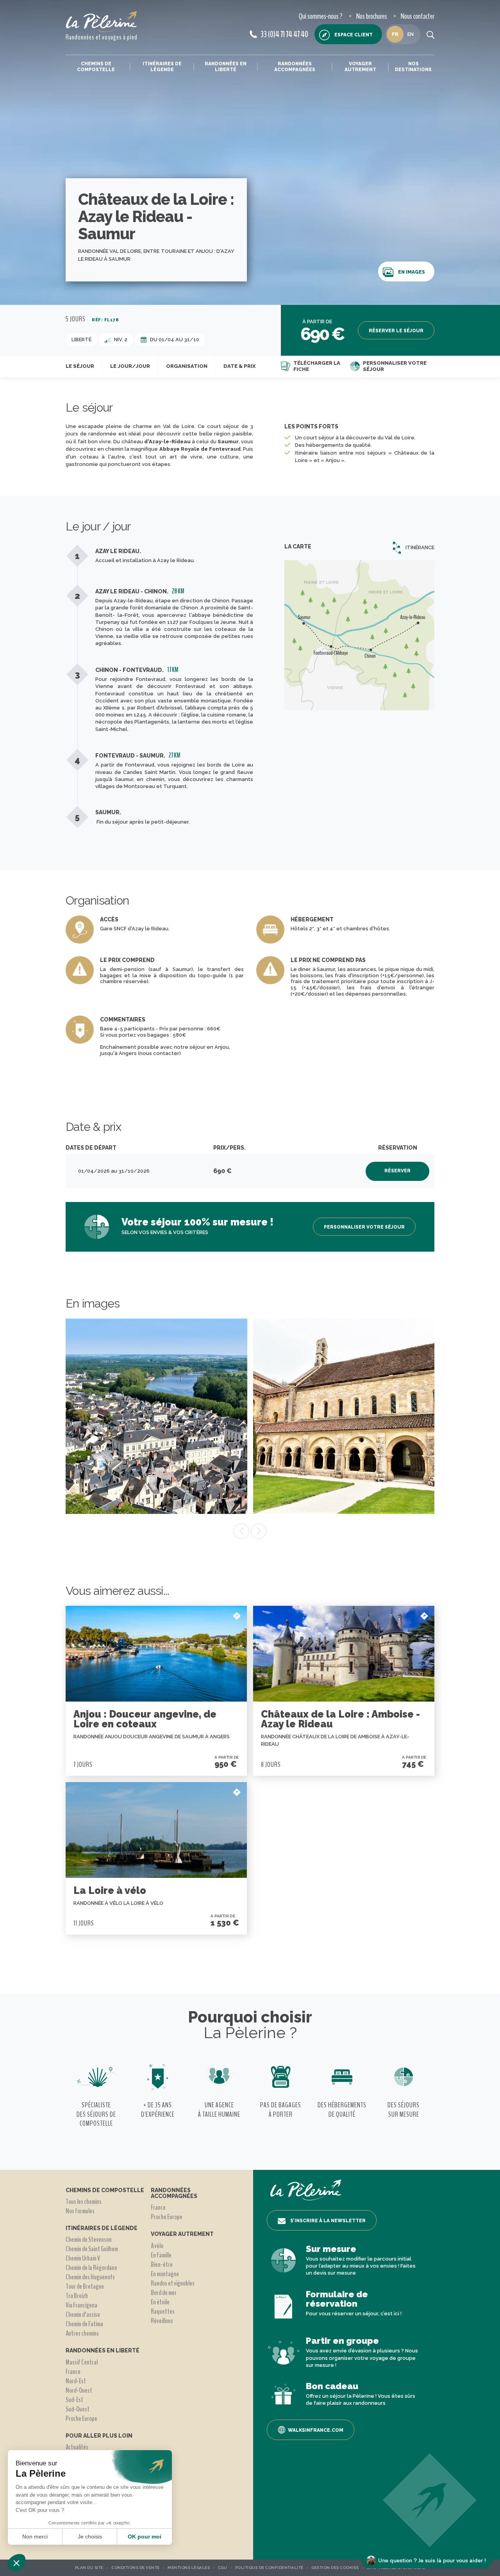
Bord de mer (164, 2293)
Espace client (354, 35)
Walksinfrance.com (316, 2430)
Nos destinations (413, 66)
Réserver (397, 1171)
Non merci (35, 2537)
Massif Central (82, 2362)
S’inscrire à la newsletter (328, 2221)
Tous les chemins (84, 2202)
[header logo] (102, 22)
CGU (223, 2568)
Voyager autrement (360, 66)
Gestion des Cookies (335, 2568)
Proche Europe (81, 2418)
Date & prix (239, 366)
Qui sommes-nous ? (321, 16)
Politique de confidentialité (269, 2568)
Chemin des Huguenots (90, 2277)
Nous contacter (418, 16)
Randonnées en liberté (226, 66)
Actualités (77, 2447)
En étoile (160, 2302)
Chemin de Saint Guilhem (92, 2249)
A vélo (157, 2246)
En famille (161, 2255)
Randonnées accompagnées (295, 66)
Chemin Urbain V (83, 2258)
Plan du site (89, 2568)
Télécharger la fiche (317, 366)
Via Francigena (81, 2305)
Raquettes (163, 2311)
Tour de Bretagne (85, 2286)
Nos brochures (372, 16)
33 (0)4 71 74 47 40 (284, 34)
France (73, 2372)
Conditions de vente (136, 2568)
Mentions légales (189, 2568)
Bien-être (162, 2264)
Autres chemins (82, 2333)
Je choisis (90, 2537)
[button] (16, 2563)
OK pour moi (145, 2537)
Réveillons (162, 2321)
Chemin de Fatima (84, 2324)
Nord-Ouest (79, 2390)
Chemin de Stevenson (89, 2239)
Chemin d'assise (83, 2314)
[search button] (430, 34)
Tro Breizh (77, 2296)
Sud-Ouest (78, 2409)
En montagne (165, 2274)
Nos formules (80, 2211)
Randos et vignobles (173, 2283)
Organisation (187, 366)
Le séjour (80, 366)
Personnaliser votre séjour (395, 366)
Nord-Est (76, 2381)
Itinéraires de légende (162, 66)
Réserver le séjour (396, 331)
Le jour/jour (130, 366)
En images (412, 272)
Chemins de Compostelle (96, 66)
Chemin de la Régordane (91, 2268)
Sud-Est (74, 2400)
